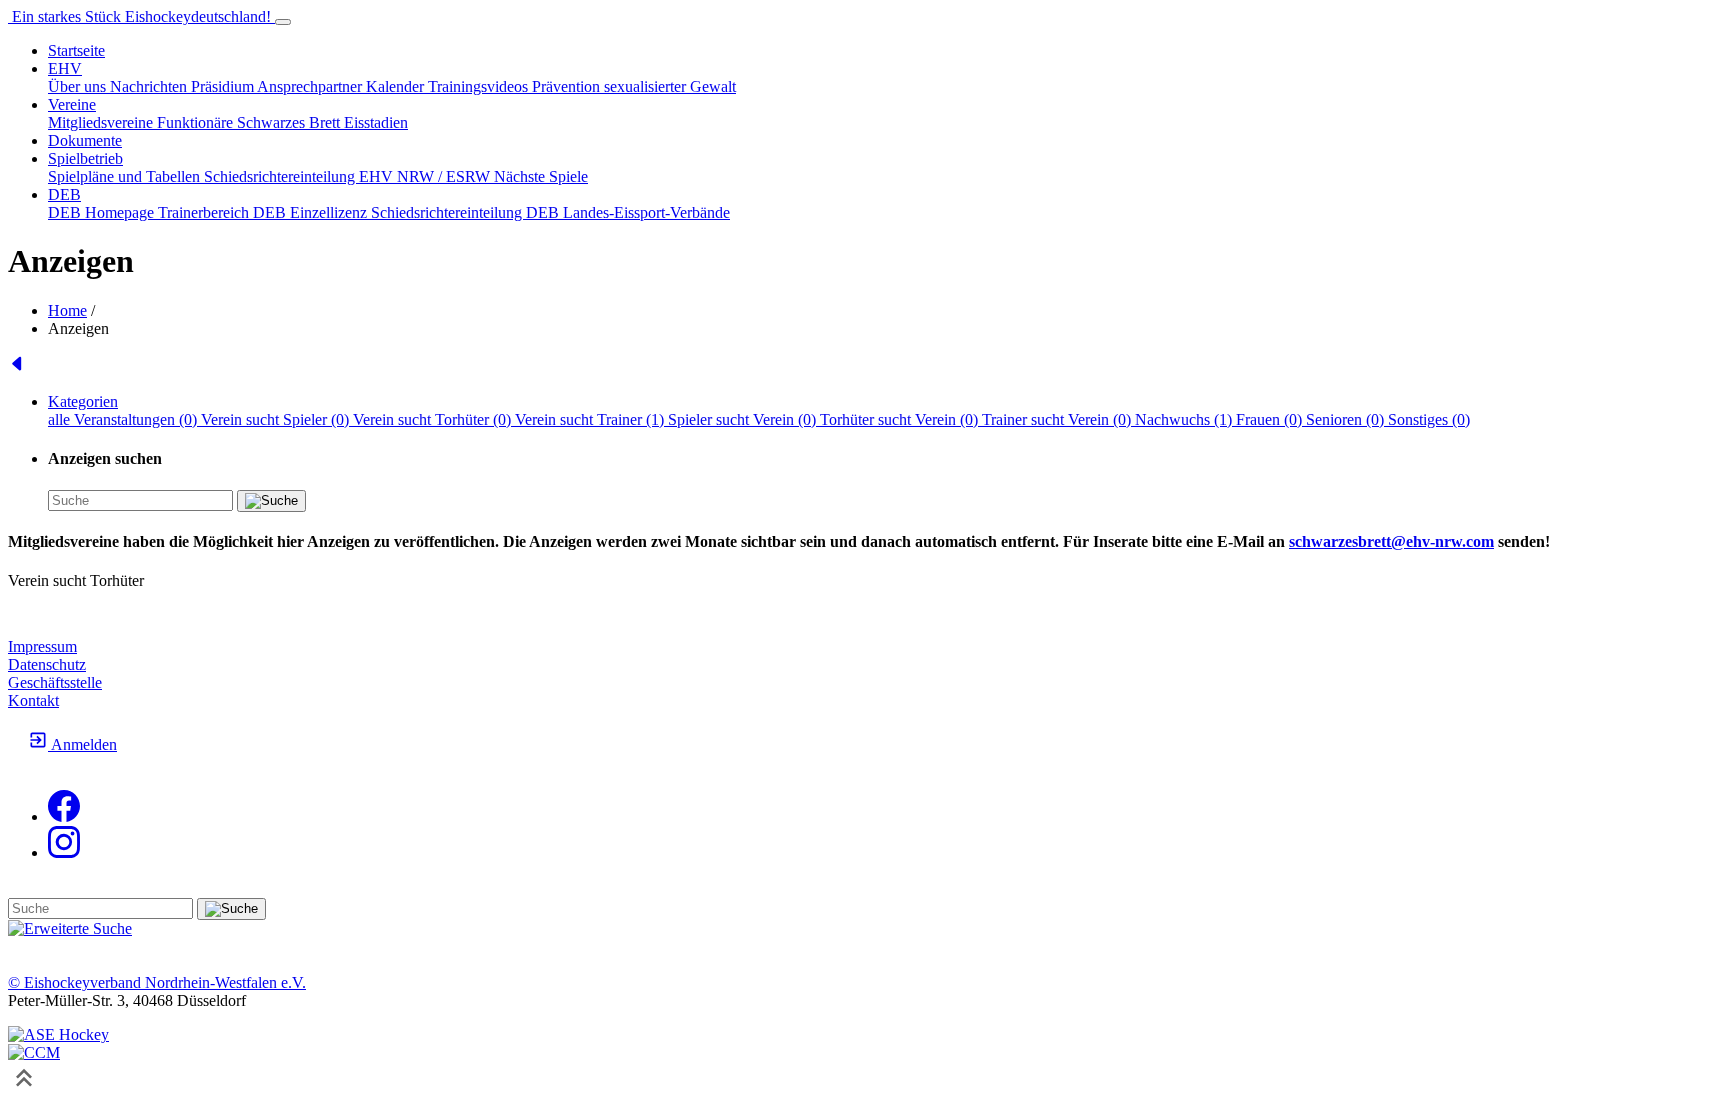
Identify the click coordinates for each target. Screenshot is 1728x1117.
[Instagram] (64, 852)
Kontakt (33, 700)
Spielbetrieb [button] (85, 158)
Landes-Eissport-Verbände (646, 212)
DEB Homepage (103, 212)
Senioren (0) (1347, 419)
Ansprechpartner (311, 86)
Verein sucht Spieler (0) (277, 419)
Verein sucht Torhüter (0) (434, 419)
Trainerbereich (205, 212)
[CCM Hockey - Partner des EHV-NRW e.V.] (34, 1052)
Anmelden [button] (82, 744)
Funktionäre (197, 122)
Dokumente (85, 140)
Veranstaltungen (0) (137, 419)
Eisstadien (376, 122)
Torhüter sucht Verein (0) (901, 419)
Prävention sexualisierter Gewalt (634, 86)
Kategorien (83, 401)
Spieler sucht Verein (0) (744, 419)
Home (67, 310)
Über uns (79, 86)
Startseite (76, 50)
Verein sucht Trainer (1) (591, 419)
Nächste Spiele (541, 176)
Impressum (42, 646)
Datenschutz (47, 664)
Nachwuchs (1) (1185, 419)
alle (61, 419)
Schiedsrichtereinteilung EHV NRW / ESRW (349, 176)
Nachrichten (150, 86)
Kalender (397, 86)
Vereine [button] (72, 104)
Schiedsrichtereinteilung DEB (467, 212)
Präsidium (224, 86)
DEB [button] (64, 194)
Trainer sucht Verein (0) (1058, 419)
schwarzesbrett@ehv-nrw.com (1391, 541)
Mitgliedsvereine (102, 122)
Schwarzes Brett (290, 122)
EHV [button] (65, 68)
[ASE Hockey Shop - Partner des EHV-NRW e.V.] (58, 1034)
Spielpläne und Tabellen (126, 176)
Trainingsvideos (480, 86)
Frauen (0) (1271, 419)
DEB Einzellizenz (312, 212)
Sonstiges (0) (1429, 419)
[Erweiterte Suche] (70, 928)
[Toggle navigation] (283, 22)
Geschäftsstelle (55, 682)
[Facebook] (64, 816)
